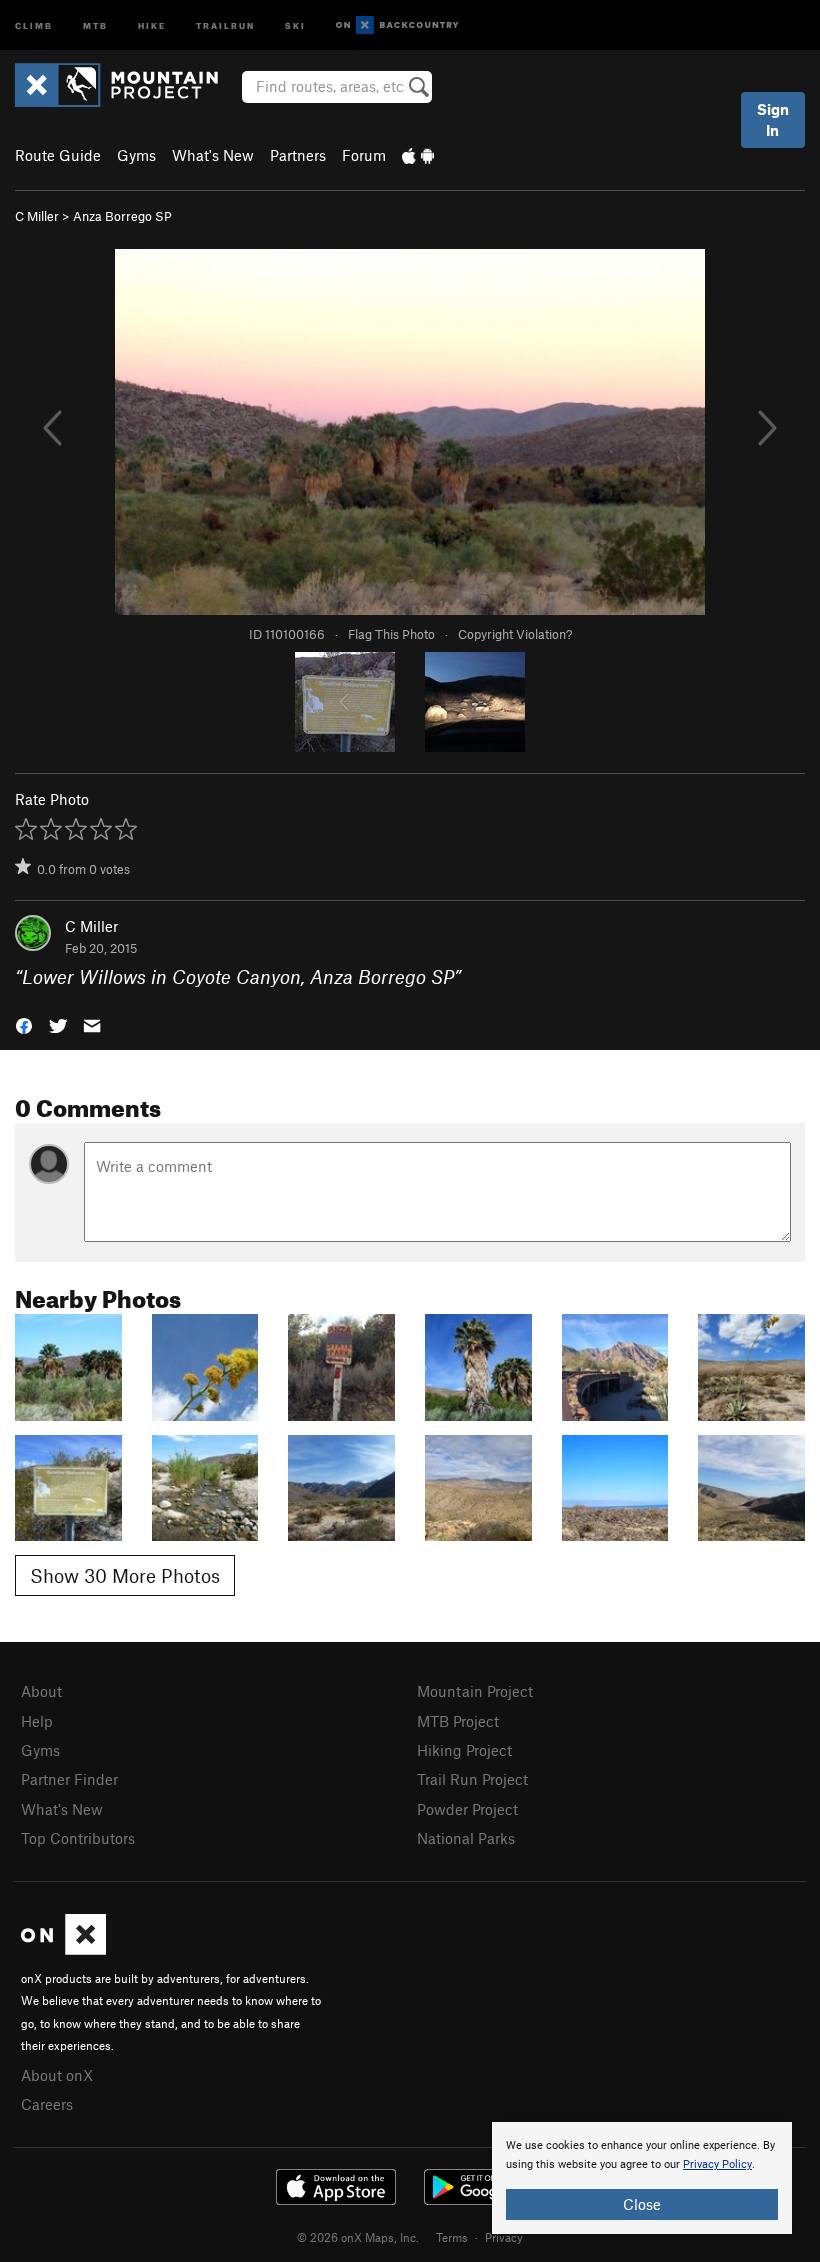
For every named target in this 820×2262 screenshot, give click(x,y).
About (41, 1691)
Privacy (504, 2237)
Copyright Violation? (515, 634)
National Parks (466, 1838)
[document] (642, 2178)
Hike (152, 24)
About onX (57, 2075)
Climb (34, 24)
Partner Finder (69, 1779)
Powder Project (467, 1809)
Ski (295, 24)
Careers (47, 2104)
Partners (298, 155)
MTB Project (458, 1721)
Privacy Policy (717, 2164)
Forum (364, 155)
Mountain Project (475, 1691)
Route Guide (58, 155)
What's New (213, 155)
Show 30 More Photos (125, 1575)
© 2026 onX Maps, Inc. (358, 2237)
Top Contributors (78, 1838)
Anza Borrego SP (122, 216)
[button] (24, 1024)
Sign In (773, 119)
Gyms (136, 155)
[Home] (126, 85)
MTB (95, 24)
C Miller (37, 216)
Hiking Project (464, 1750)
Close (642, 2204)
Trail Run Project (472, 1779)
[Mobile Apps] (418, 155)
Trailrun (225, 24)
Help (37, 1721)
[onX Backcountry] (397, 25)
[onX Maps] (63, 1949)
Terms (452, 2237)
